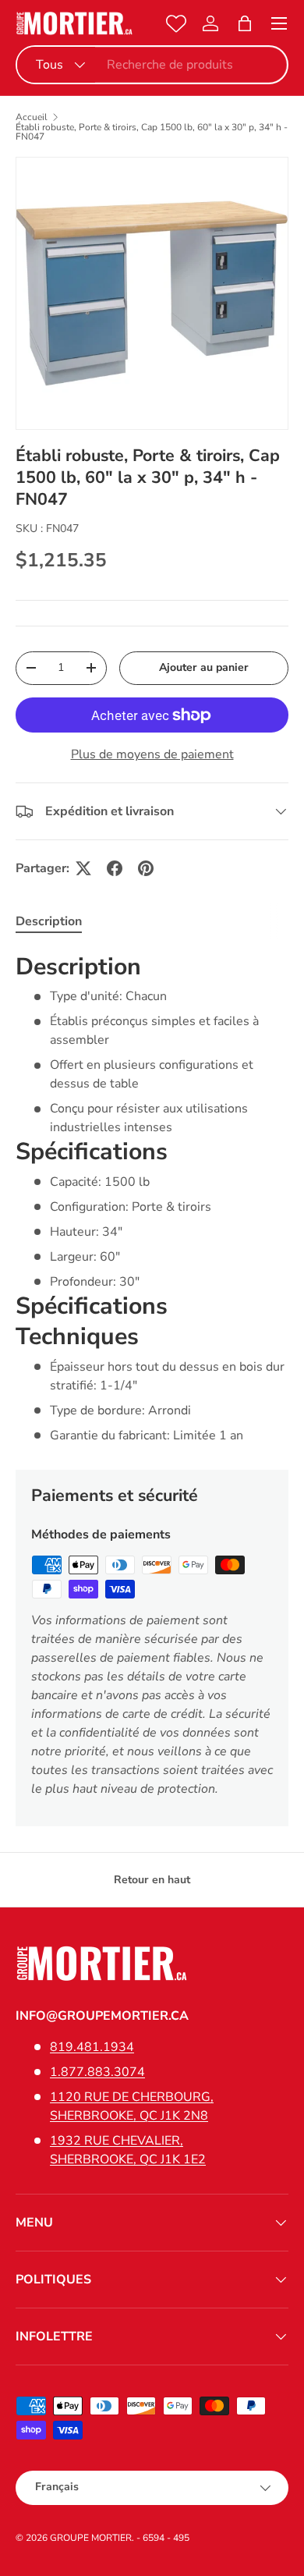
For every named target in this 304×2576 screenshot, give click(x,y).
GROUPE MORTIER (91, 2538)
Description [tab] (49, 921)
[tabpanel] (152, 1198)
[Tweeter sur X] (83, 868)
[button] (245, 23)
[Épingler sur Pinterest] (146, 868)
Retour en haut (152, 1880)
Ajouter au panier (204, 667)
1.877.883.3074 (97, 2072)
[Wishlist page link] (176, 23)
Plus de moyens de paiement (152, 754)
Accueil (32, 117)
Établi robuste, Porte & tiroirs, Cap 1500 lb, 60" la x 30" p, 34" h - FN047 (152, 132)
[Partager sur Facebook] (115, 868)
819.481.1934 (92, 2047)
